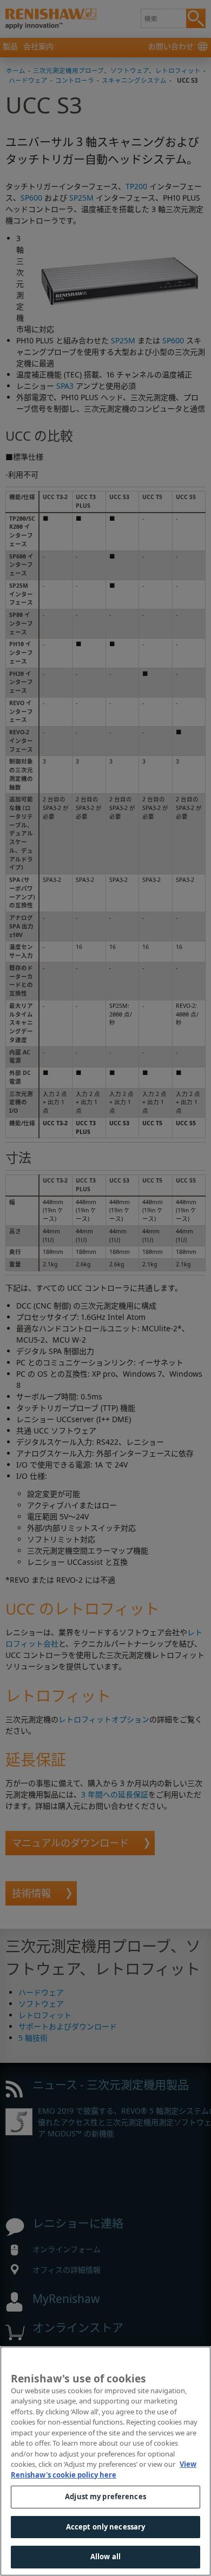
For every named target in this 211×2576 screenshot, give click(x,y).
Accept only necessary (106, 2527)
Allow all (105, 2557)
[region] (105, 2461)
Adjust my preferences (105, 2497)
